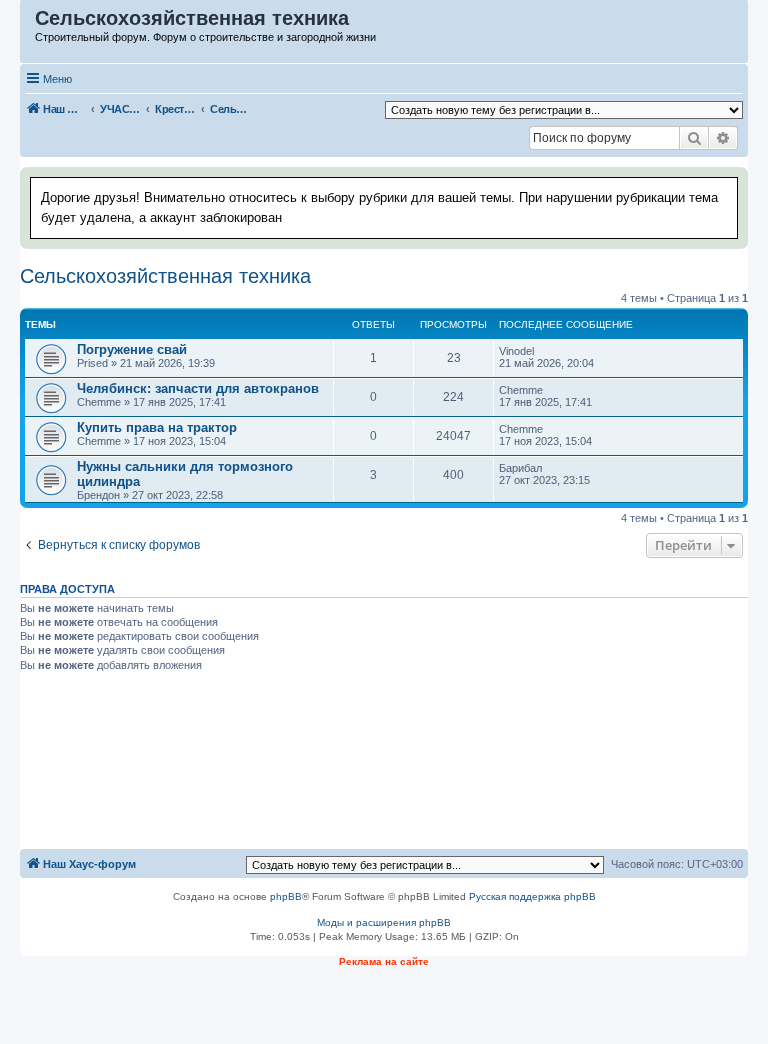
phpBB (286, 896)
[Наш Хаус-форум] (28, 23)
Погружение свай (132, 349)
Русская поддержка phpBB (532, 896)
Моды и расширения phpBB (384, 922)
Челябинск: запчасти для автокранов (198, 388)
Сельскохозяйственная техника (165, 276)
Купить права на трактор (157, 427)
